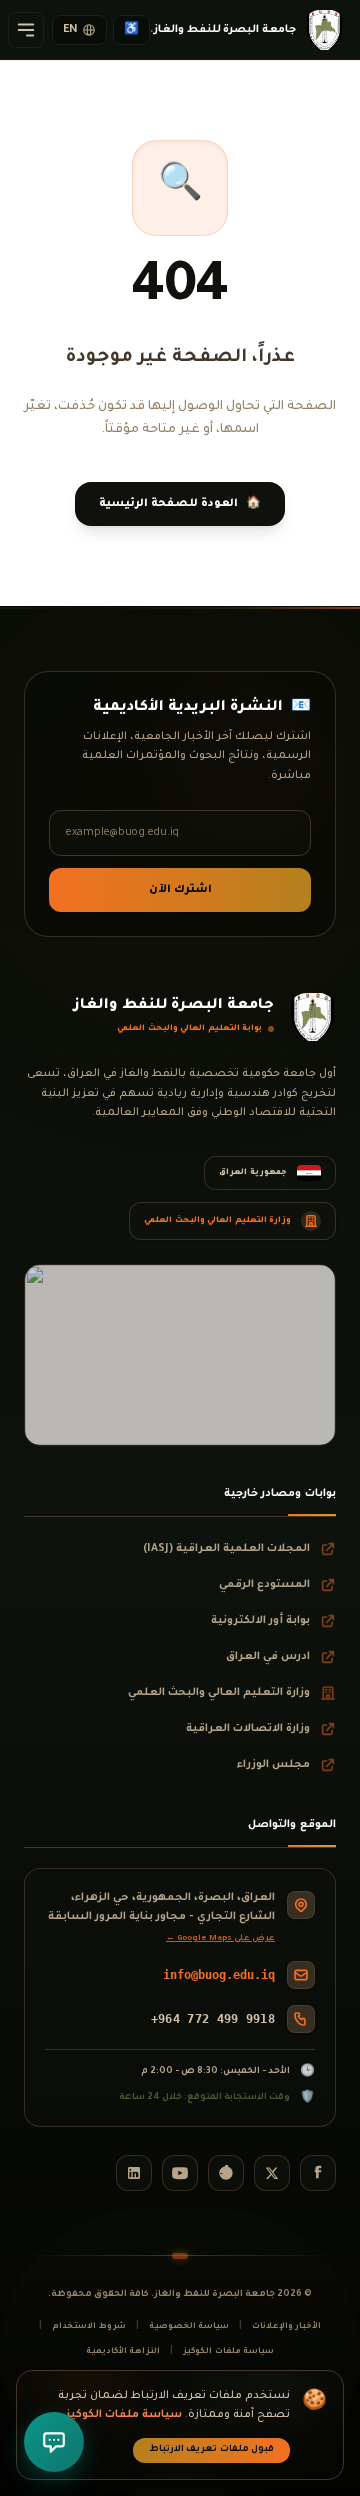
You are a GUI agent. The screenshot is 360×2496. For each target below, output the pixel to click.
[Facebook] (318, 2173)
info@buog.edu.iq (219, 1975)
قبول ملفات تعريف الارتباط (212, 2450)
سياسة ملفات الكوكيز (228, 2351)
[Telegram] (226, 2173)
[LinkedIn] (134, 2173)
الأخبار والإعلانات (286, 2326)
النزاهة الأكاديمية (123, 2351)
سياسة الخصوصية (189, 2326)
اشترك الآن (180, 890)
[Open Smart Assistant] (54, 2442)
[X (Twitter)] (272, 2173)
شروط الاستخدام (88, 2326)
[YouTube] (180, 2173)
